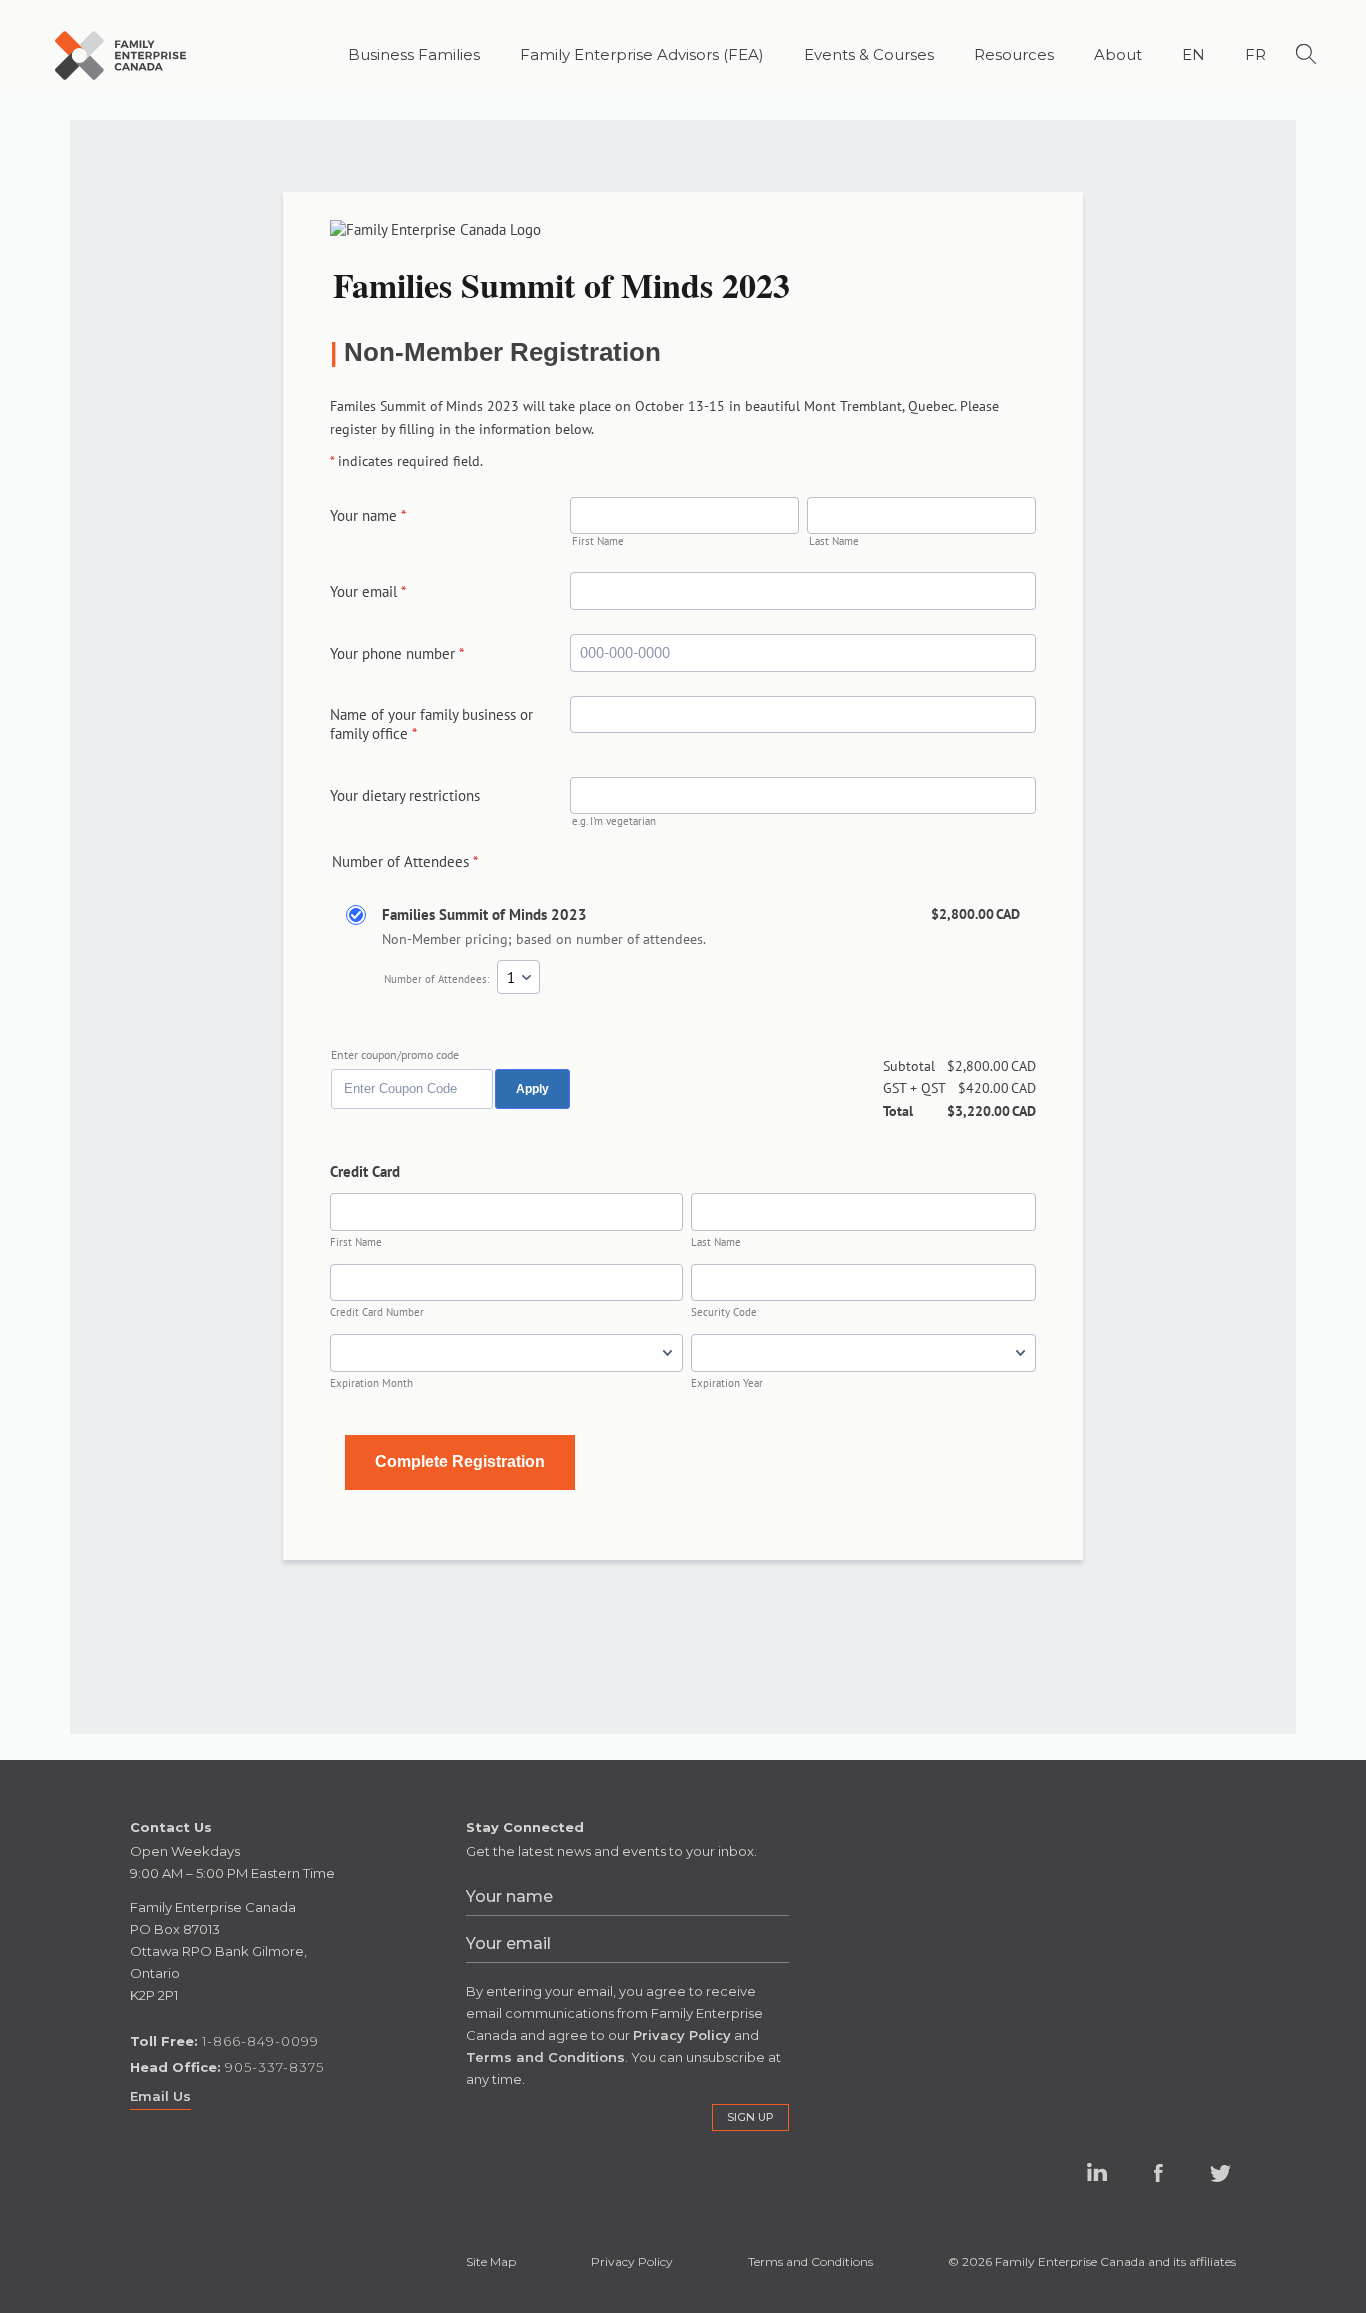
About (1118, 54)
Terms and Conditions (810, 2261)
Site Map (491, 2261)
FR (1255, 54)
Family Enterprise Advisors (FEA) (642, 54)
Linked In (1096, 2187)
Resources (1014, 54)
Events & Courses (869, 54)
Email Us (160, 2096)
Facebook (1159, 2173)
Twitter (1221, 2173)
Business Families (414, 54)
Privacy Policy (632, 2261)
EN (1193, 54)
